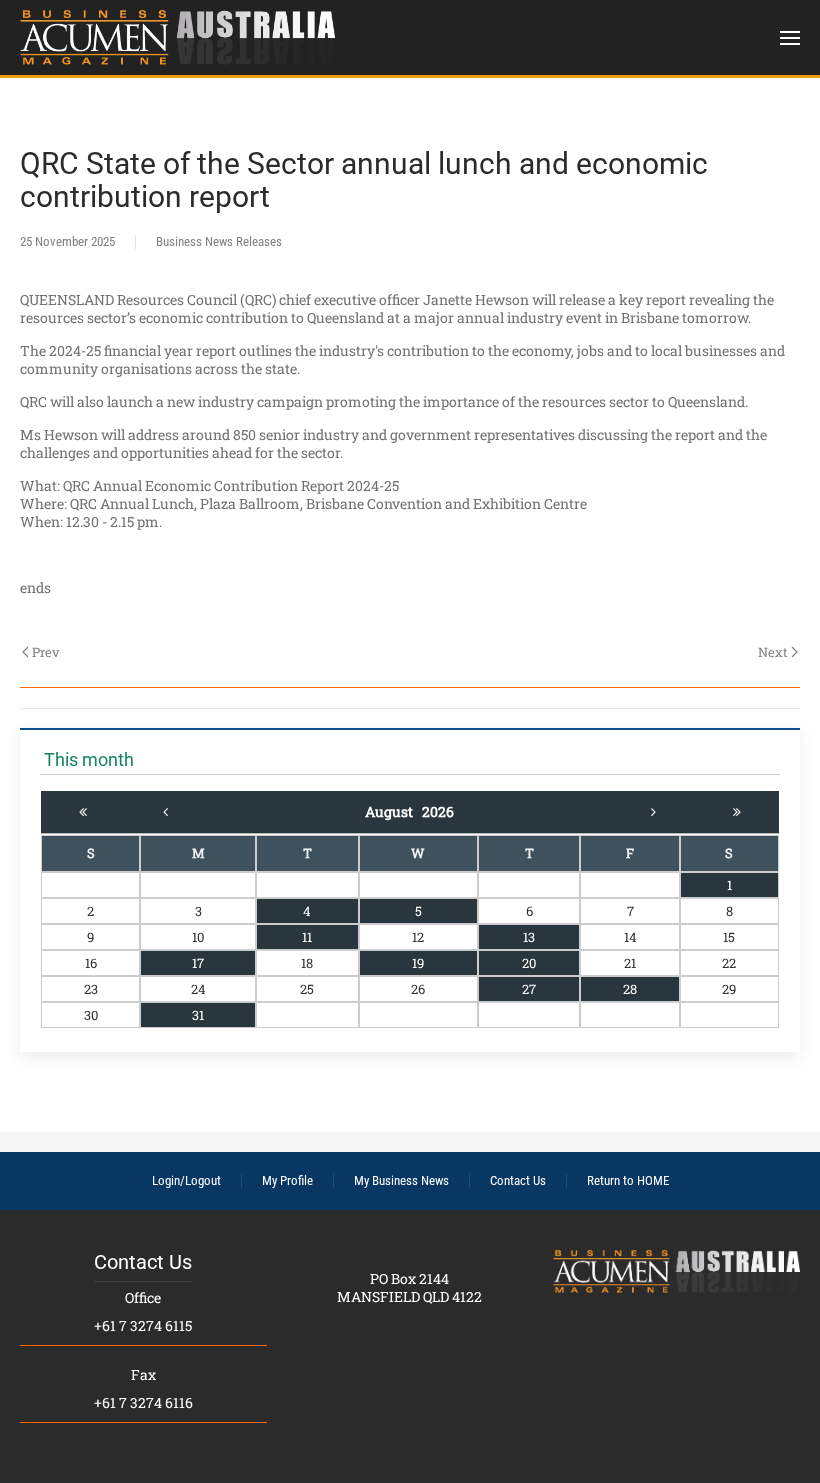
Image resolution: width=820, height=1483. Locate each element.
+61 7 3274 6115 (143, 1325)
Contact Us (518, 1180)
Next (773, 652)
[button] (790, 37)
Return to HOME (628, 1180)
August (393, 811)
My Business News (401, 1180)
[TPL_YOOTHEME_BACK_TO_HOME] (177, 37)
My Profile (287, 1180)
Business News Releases (219, 241)
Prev (46, 652)
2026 (438, 811)
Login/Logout (186, 1180)
